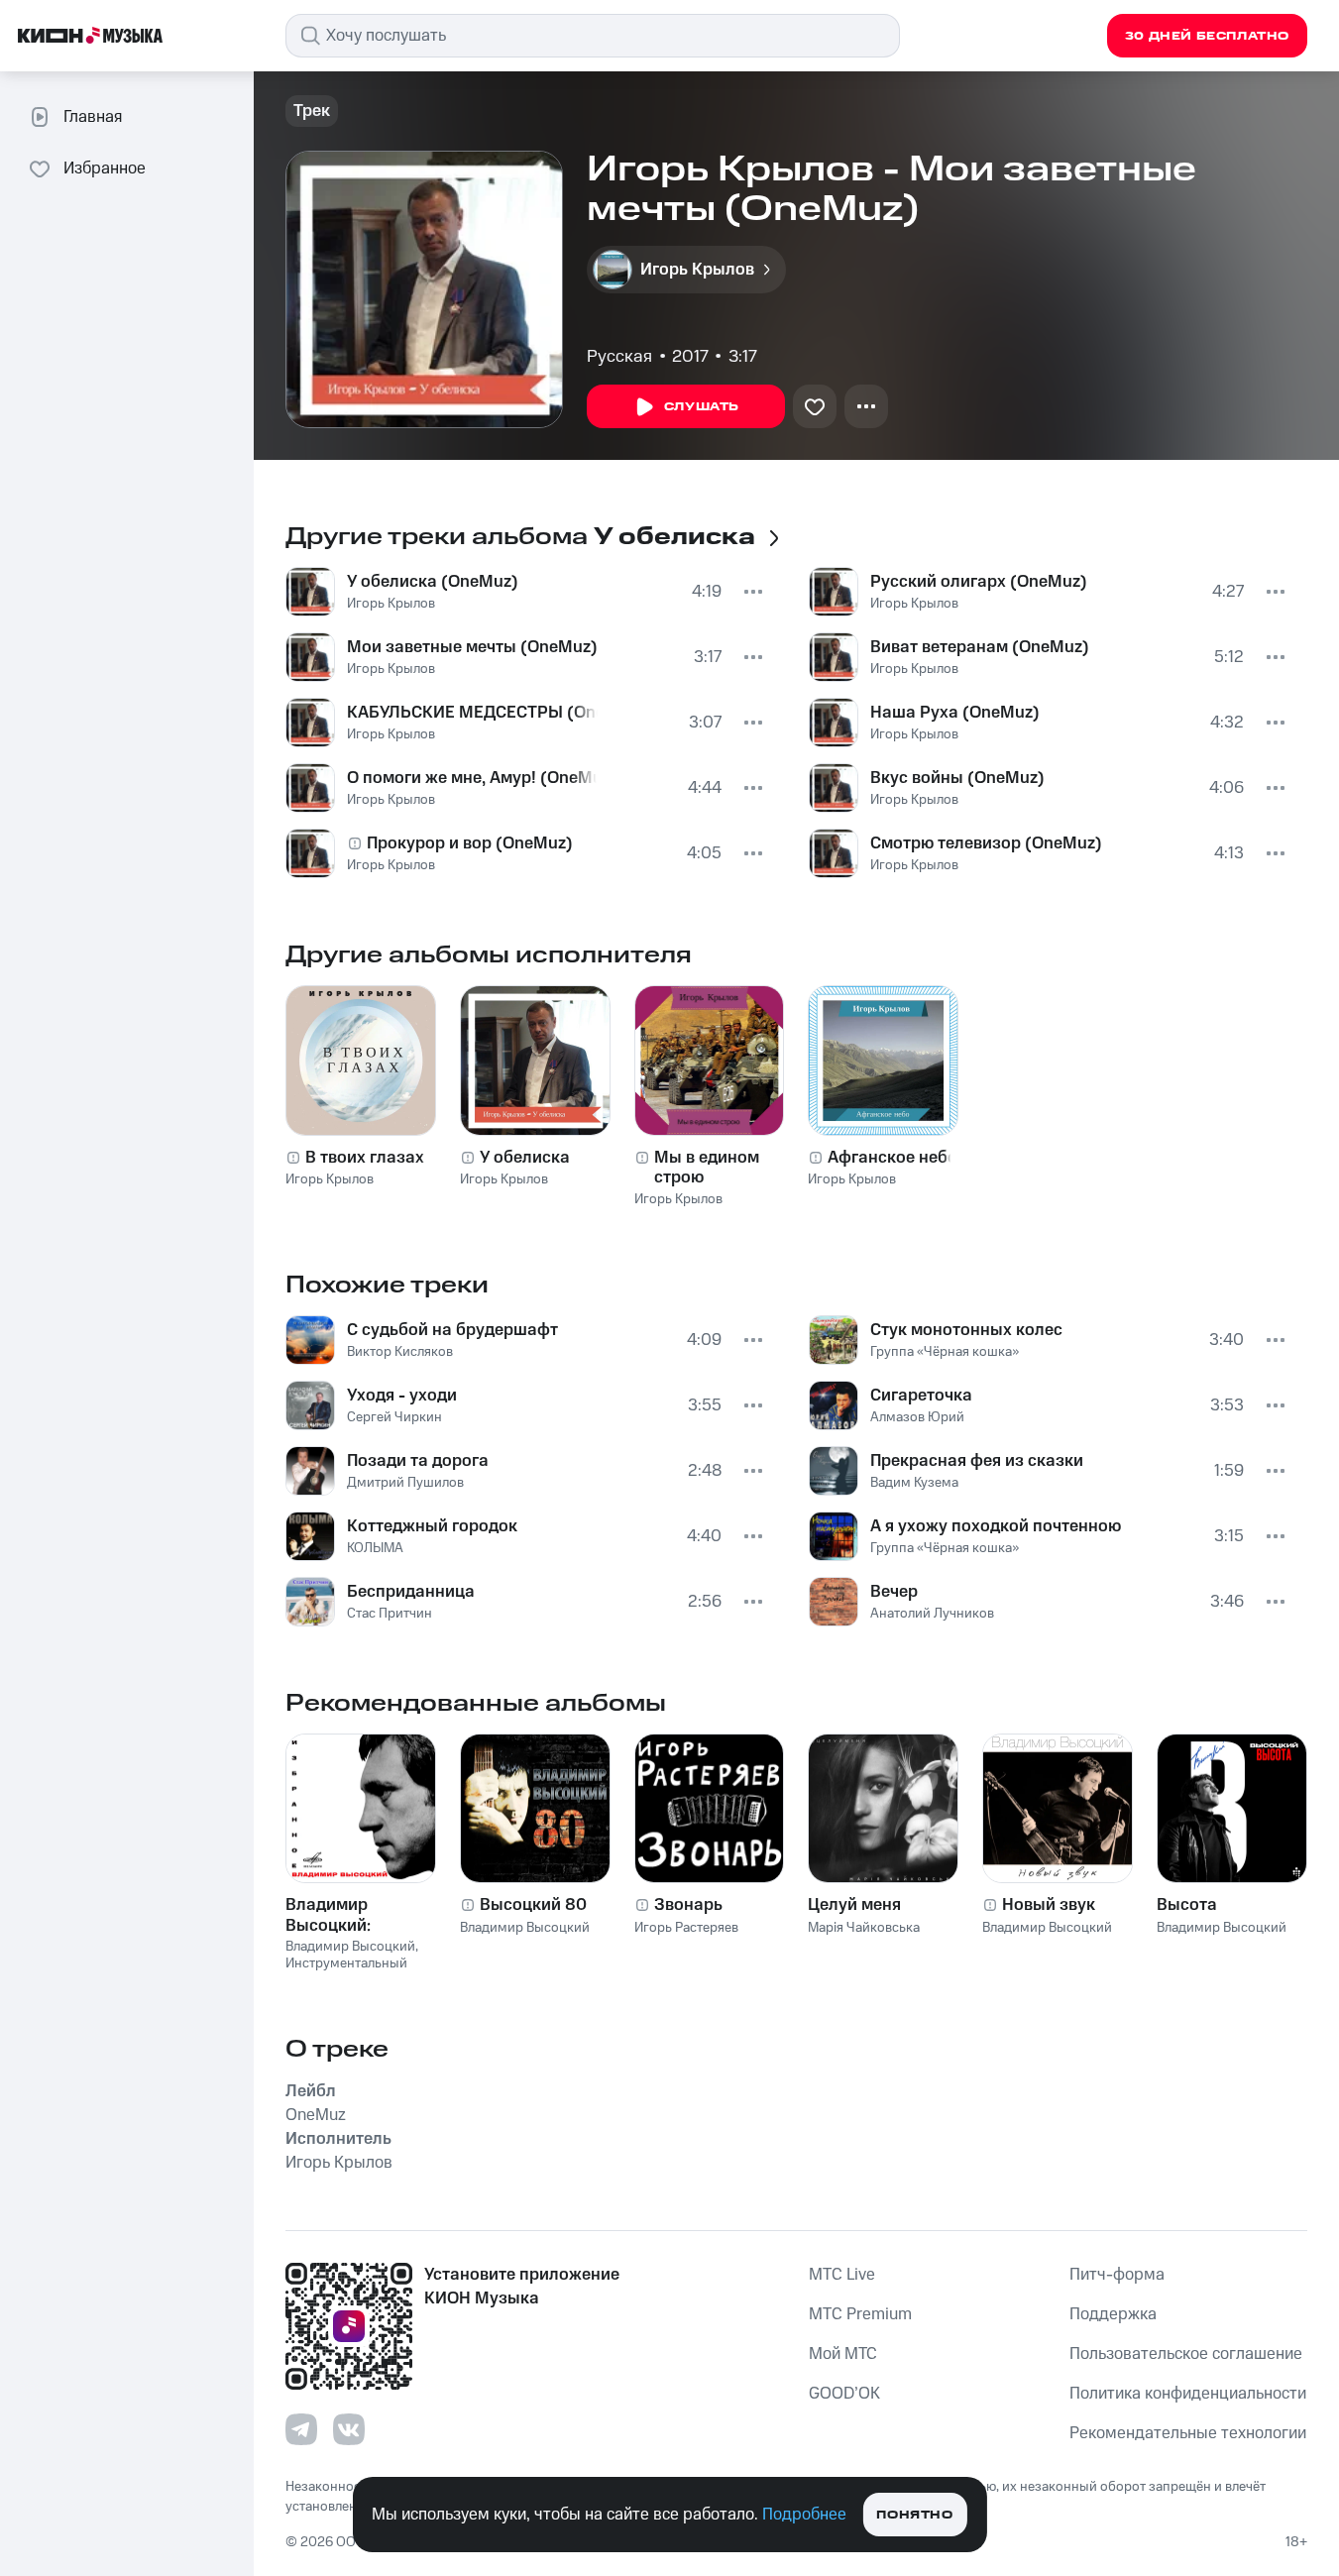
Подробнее (804, 2515)
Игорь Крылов (391, 604)
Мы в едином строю (707, 1168)
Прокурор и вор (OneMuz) (470, 843)
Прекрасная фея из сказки (977, 1461)
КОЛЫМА (375, 1548)
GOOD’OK (844, 2394)
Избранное (105, 168)
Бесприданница (411, 1592)
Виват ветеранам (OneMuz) (980, 647)
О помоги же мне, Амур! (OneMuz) (472, 778)
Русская (619, 357)
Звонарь (688, 1905)
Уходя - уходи (402, 1396)
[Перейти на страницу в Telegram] (301, 2429)
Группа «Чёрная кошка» (945, 1352)
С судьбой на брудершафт (452, 1330)
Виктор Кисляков (400, 1352)
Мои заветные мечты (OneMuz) (472, 647)
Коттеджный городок (432, 1526)
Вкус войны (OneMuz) (957, 778)
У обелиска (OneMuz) (433, 582)
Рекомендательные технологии (1188, 2433)
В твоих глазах (365, 1158)
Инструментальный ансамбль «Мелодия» (352, 1972)
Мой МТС (843, 2354)
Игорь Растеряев (686, 1928)
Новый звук (1049, 1905)
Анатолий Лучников (932, 1614)
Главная (93, 117)
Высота (1187, 1905)
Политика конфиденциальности (1188, 2394)
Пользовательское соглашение (1186, 2354)
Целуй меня (854, 1905)
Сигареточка (921, 1396)
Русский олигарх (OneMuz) (979, 582)
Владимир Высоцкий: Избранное (330, 1915)
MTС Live (842, 2275)
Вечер (894, 1592)
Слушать (702, 407)
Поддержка (1113, 2314)
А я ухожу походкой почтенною (996, 1526)
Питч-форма (1117, 2275)
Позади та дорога (418, 1461)
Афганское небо (893, 1158)
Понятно (914, 2515)
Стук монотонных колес (966, 1330)
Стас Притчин (390, 1614)
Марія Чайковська (864, 1928)
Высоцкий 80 (533, 1905)
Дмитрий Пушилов (405, 1483)
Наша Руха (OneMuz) (955, 713)
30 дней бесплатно (1207, 36)
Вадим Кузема (914, 1483)
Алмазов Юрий (917, 1417)
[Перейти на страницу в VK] (349, 2429)
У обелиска (525, 1158)
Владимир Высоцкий (350, 1947)
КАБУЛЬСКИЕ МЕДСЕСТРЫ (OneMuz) (472, 713)
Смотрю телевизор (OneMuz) (986, 843)
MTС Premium (860, 2314)
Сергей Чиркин (394, 1417)
